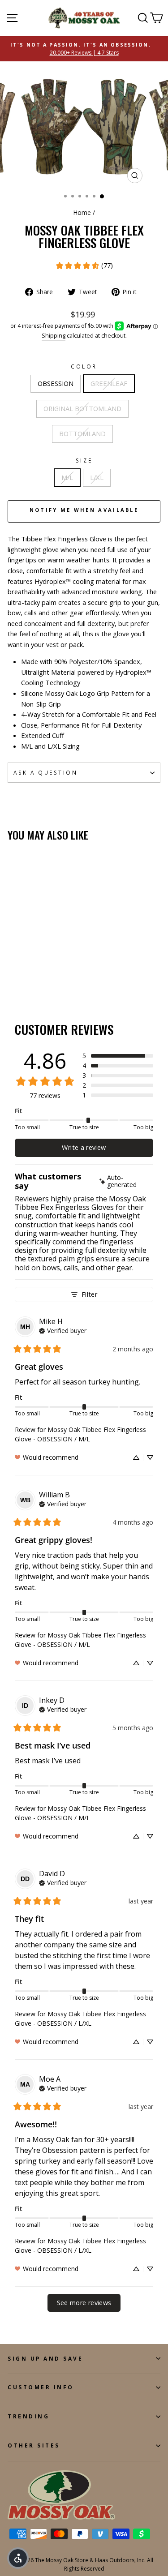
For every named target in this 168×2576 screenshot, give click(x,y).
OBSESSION (56, 383)
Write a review (84, 1147)
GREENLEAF (109, 383)
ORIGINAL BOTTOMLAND (82, 408)
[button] (118, 1056)
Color (84, 366)
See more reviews (84, 2303)
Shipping (54, 336)
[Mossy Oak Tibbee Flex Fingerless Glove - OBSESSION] (13, 977)
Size (84, 460)
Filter (89, 1294)
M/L (67, 477)
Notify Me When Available (84, 510)
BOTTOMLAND (82, 433)
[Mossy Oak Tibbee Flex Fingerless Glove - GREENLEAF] (23, 977)
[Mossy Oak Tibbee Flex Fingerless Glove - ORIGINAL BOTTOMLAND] (33, 977)
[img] (125, 1182)
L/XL (97, 477)
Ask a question (45, 772)
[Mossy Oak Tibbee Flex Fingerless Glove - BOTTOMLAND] (44, 977)
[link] (84, 266)
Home (82, 212)
